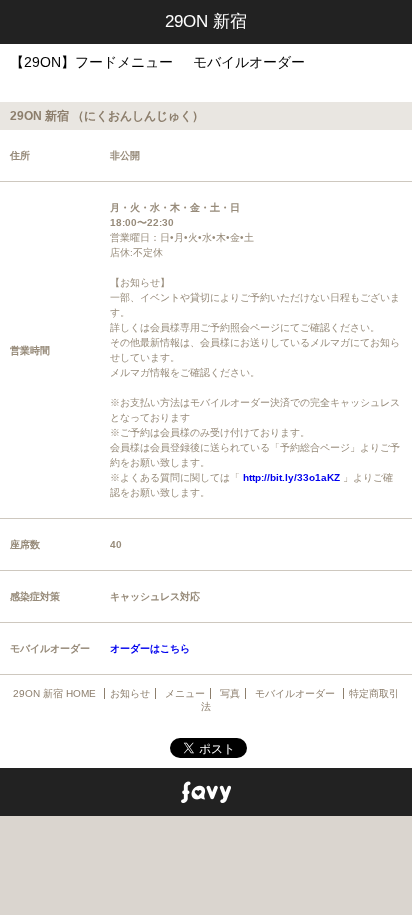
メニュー (185, 693)
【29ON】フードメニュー (91, 62)
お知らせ (130, 693)
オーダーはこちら (150, 648)
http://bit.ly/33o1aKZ (291, 477)
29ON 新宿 (206, 21)
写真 (230, 693)
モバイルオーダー (249, 62)
